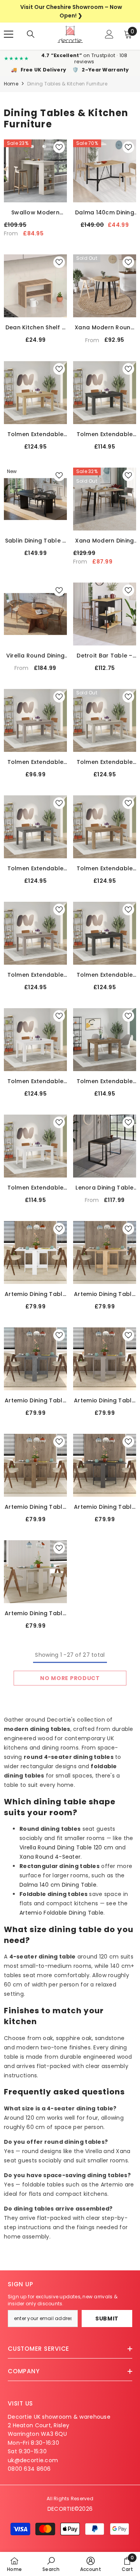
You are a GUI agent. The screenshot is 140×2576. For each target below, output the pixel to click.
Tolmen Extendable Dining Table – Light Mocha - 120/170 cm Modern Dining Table (35, 762)
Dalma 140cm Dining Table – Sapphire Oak (105, 213)
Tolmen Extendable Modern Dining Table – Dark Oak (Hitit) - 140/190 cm (104, 869)
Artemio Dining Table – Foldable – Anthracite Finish (105, 1507)
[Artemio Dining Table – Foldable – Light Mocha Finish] (105, 1359)
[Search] (31, 34)
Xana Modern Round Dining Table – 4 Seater (105, 328)
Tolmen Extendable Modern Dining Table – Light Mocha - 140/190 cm (35, 975)
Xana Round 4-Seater (50, 1857)
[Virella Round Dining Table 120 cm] (35, 614)
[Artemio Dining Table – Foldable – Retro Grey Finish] (35, 1359)
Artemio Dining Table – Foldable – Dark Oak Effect (35, 1507)
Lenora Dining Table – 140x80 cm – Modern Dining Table (104, 1188)
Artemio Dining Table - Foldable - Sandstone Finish (35, 1613)
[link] (51, 2564)
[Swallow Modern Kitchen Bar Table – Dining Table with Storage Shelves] (35, 171)
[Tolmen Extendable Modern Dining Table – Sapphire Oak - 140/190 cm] (35, 393)
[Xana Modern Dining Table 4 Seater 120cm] (105, 499)
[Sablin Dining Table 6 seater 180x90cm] (35, 499)
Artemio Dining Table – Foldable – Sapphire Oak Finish (105, 1294)
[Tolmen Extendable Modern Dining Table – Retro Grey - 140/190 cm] (35, 827)
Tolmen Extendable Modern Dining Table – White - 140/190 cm (36, 1081)
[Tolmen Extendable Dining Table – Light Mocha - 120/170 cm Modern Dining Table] (35, 720)
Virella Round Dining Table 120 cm (36, 656)
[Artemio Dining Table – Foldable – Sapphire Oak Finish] (105, 1252)
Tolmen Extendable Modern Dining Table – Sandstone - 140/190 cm (104, 762)
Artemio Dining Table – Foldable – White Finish (35, 1294)
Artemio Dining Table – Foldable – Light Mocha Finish (105, 1401)
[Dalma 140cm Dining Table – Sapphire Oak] (105, 171)
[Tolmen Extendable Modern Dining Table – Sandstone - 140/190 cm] (105, 720)
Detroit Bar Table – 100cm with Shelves (105, 656)
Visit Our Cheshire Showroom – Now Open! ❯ (71, 11)
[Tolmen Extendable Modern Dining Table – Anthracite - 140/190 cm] (105, 933)
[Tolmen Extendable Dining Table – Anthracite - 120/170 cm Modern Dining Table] (105, 393)
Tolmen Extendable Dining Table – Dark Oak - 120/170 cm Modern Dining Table (104, 1081)
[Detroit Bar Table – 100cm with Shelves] (105, 614)
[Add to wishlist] (59, 147)
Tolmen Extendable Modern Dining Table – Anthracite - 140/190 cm (104, 975)
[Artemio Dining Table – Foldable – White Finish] (35, 1252)
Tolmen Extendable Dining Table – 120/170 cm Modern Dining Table (36, 1188)
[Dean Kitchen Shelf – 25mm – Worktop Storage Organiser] (35, 286)
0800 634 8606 (29, 2469)
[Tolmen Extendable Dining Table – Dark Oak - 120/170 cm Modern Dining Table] (105, 1040)
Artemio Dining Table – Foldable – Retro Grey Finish (35, 1401)
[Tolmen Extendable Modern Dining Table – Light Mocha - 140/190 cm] (35, 933)
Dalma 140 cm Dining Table (58, 1885)
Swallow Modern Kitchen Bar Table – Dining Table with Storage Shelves (35, 213)
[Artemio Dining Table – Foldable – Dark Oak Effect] (35, 1465)
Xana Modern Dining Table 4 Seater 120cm (104, 541)
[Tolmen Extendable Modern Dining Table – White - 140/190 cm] (35, 1040)
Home (11, 84)
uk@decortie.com (33, 2460)
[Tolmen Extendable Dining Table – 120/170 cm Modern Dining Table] (35, 1146)
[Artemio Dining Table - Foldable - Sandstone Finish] (35, 1572)
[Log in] (109, 34)
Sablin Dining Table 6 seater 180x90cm (36, 541)
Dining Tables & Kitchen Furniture (67, 84)
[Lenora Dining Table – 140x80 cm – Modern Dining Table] (105, 1146)
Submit (107, 2319)
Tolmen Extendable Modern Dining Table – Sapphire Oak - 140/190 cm (35, 434)
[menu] (9, 34)
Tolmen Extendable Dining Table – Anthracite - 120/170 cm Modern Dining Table (105, 434)
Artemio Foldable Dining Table (61, 1913)
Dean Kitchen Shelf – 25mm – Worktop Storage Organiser (36, 328)
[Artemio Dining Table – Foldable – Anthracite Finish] (105, 1465)
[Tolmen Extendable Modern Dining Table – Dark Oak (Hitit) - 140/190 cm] (105, 827)
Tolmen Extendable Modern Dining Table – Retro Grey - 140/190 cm (35, 869)
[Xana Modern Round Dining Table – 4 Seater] (105, 286)
